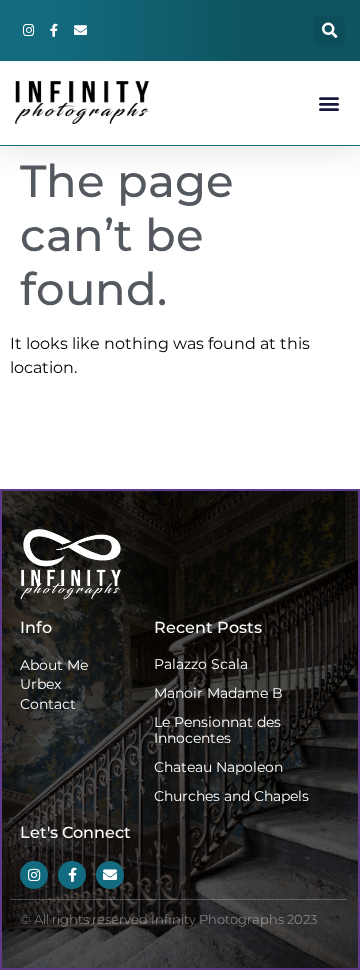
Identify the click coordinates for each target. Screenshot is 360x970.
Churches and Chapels (231, 796)
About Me (54, 665)
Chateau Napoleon (218, 767)
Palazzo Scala (201, 664)
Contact (48, 704)
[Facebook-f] (54, 31)
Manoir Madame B (218, 693)
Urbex (40, 684)
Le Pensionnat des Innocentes (217, 730)
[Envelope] (80, 31)
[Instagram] (28, 31)
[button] (329, 30)
